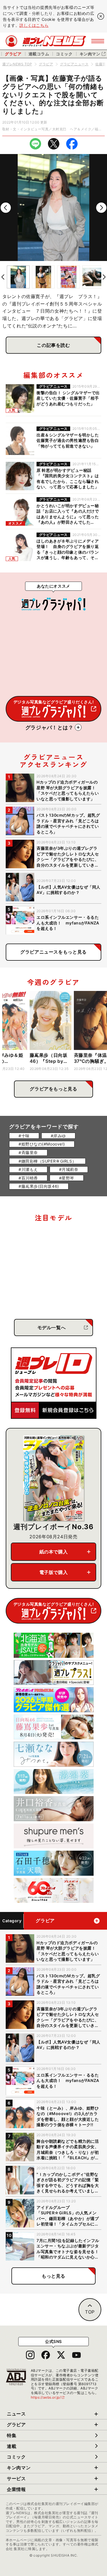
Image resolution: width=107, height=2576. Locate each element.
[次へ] (101, 208)
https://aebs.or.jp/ (48, 2397)
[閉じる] (101, 16)
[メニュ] (98, 41)
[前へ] (6, 208)
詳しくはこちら (34, 25)
